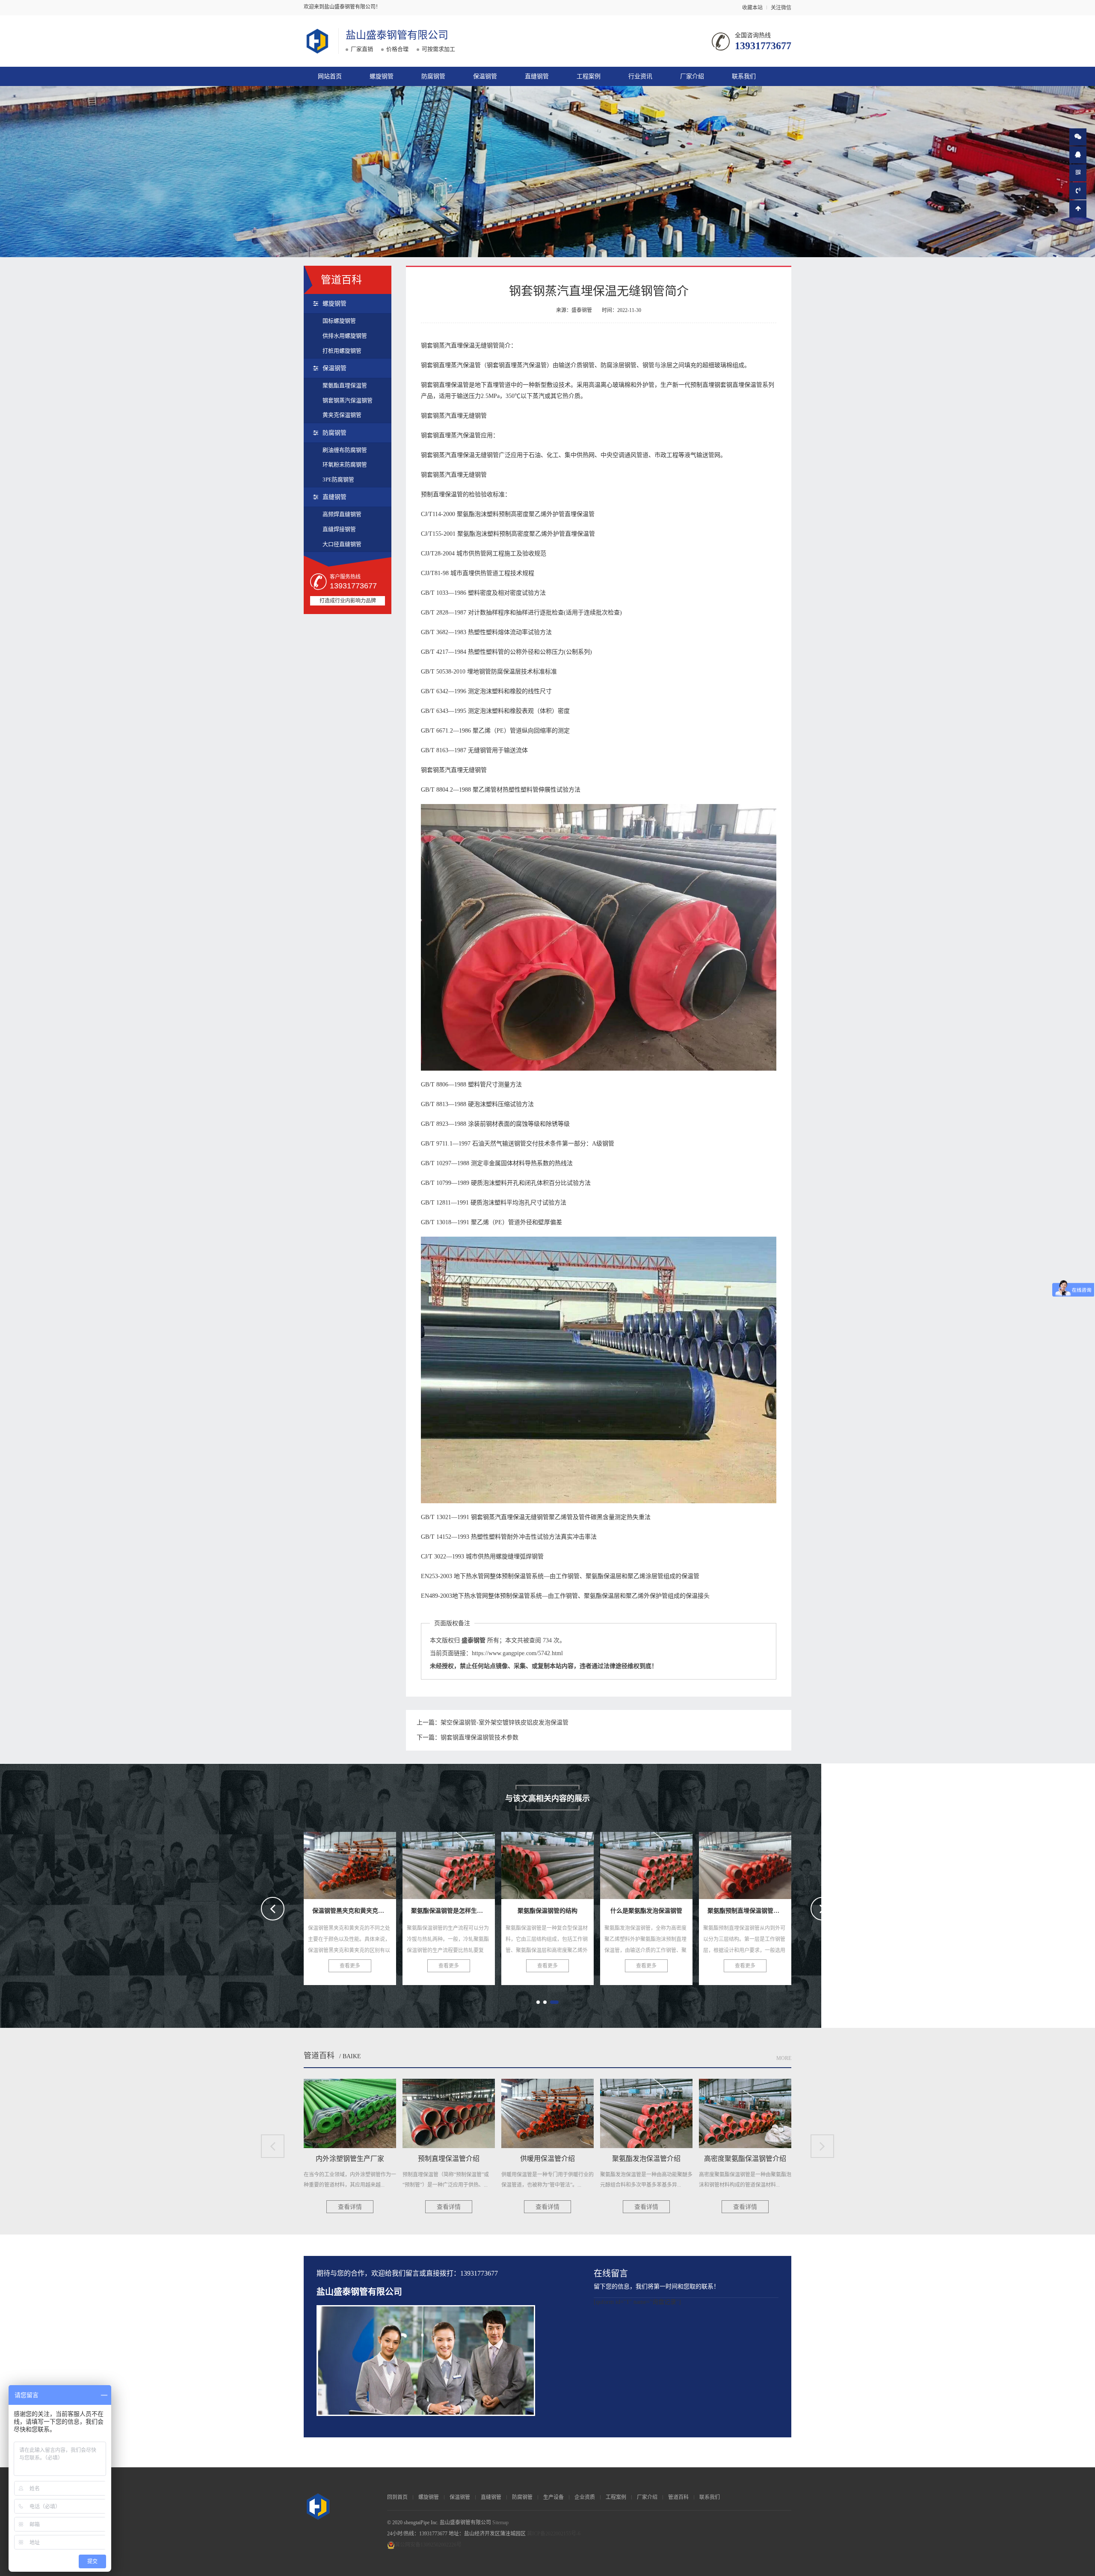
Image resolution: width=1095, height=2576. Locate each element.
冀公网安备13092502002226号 (428, 2545)
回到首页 (397, 2497)
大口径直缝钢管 (342, 544)
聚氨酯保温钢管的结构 (352, 1863)
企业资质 (585, 2497)
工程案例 (589, 76)
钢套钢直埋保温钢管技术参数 (479, 1738)
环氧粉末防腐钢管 (345, 464)
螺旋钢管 (382, 76)
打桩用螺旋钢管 (342, 351)
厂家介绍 (692, 76)
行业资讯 (640, 76)
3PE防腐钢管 (338, 479)
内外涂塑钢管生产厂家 (648, 1863)
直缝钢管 (537, 76)
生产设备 (553, 2497)
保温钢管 (485, 76)
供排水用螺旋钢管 (345, 336)
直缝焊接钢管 (339, 529)
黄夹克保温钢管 (342, 415)
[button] (538, 2002)
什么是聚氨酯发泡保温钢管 (458, 1863)
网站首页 (330, 76)
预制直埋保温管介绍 (745, 1863)
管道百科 (319, 2056)
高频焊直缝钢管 (342, 514)
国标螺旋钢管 (339, 321)
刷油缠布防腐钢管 (345, 450)
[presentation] (273, 1909)
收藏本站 (752, 8)
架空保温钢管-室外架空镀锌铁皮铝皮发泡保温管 (505, 1723)
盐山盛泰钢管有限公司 (397, 35)
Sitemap (500, 2523)
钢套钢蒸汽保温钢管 (348, 400)
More (784, 2058)
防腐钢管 (433, 76)
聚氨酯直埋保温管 (345, 385)
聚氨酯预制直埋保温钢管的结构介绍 (572, 1863)
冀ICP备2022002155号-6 (554, 2534)
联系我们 (744, 76)
